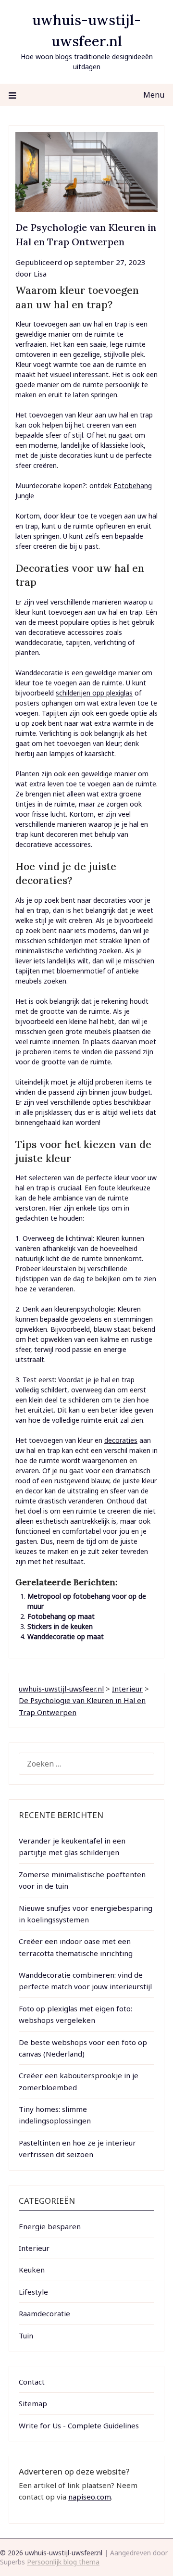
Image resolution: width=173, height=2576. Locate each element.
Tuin (26, 2336)
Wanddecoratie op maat (66, 1636)
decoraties (121, 1440)
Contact (32, 2382)
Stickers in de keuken (60, 1626)
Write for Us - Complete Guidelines (79, 2425)
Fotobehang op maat (61, 1616)
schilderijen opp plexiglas (94, 693)
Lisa (40, 274)
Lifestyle (33, 2292)
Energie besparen (50, 2226)
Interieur (34, 2248)
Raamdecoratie (44, 2313)
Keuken (32, 2270)
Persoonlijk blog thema (63, 2562)
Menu (154, 95)
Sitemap (33, 2403)
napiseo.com (90, 2497)
